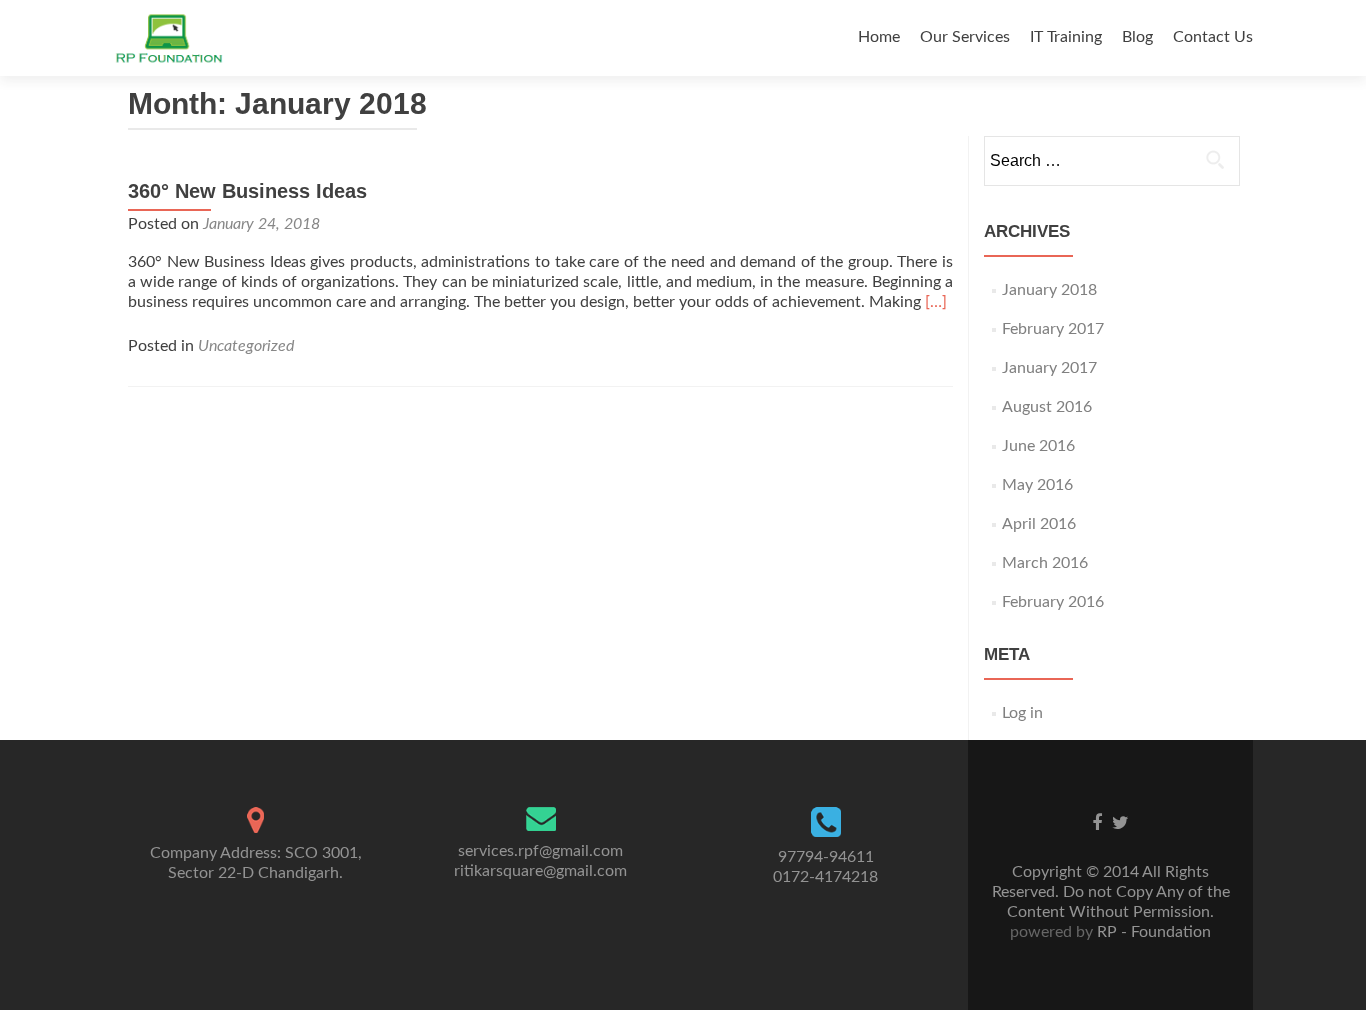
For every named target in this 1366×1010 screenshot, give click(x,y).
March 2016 (1045, 563)
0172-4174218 (825, 877)
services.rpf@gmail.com (540, 851)
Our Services (965, 37)
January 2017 (1049, 368)
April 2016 (1039, 524)
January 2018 (1049, 290)
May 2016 (1037, 485)
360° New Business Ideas (247, 191)
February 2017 (1053, 329)
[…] (936, 302)
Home (879, 37)
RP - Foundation (1152, 932)
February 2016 (1053, 602)
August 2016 (1047, 407)
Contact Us (1213, 37)
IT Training (1066, 37)
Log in (1022, 713)
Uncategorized (246, 346)
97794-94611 (826, 857)
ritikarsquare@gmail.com (540, 871)
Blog (1137, 37)
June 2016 (1038, 446)
